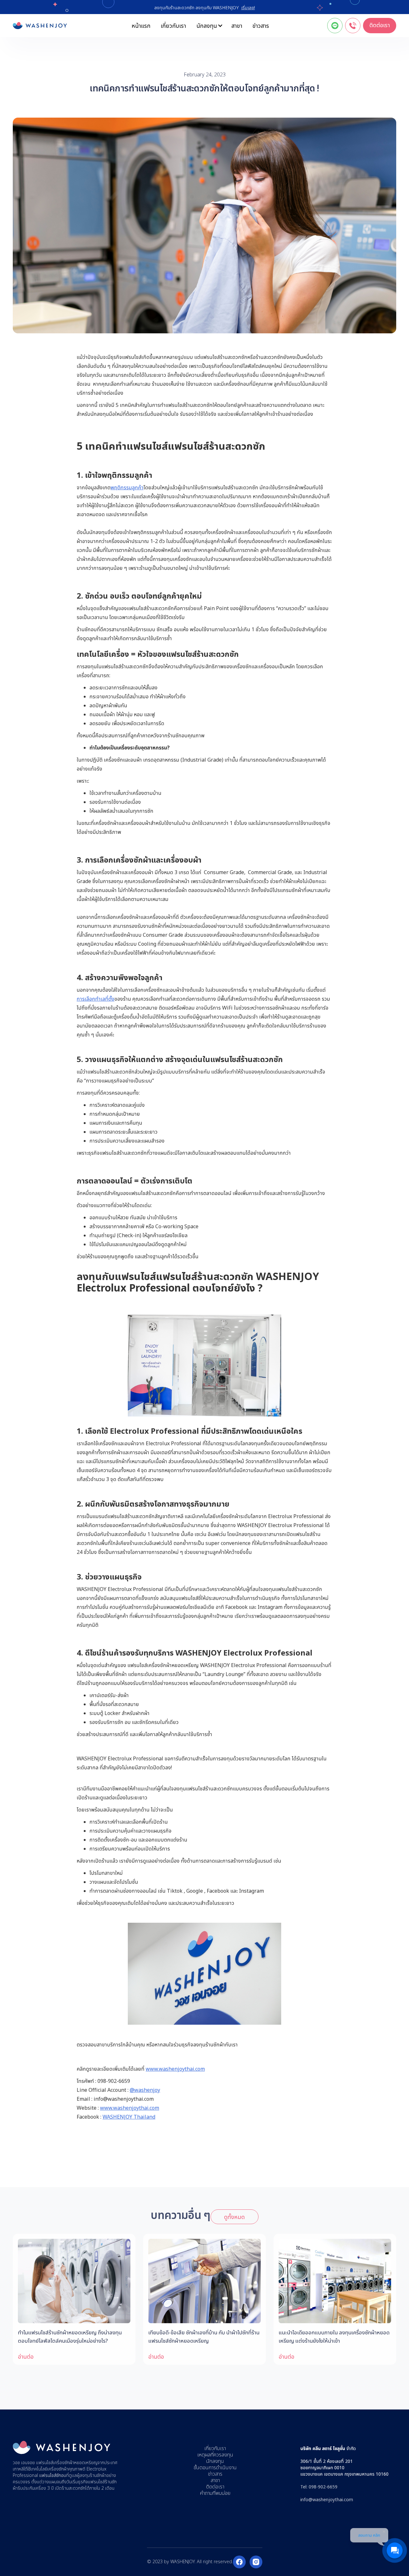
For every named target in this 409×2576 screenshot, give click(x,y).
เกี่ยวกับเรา (173, 26)
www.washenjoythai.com (175, 2069)
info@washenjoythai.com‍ (327, 2499)
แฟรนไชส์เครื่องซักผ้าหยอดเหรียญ (67, 2463)
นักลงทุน (215, 2461)
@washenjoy (145, 2090)
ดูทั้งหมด (234, 2217)
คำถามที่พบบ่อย (215, 2493)
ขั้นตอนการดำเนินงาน (215, 2468)
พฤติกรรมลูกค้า (127, 487)
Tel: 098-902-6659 (319, 2487)
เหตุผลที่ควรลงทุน (215, 2455)
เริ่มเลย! (248, 8)
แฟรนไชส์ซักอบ (53, 2475)
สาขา (237, 26)
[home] (40, 26)
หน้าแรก (141, 26)
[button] (209, 26)
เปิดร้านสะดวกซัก (70, 2488)
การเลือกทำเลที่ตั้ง (96, 999)
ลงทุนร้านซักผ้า (93, 2475)
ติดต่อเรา (380, 25)
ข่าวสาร (261, 26)
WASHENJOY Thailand (129, 2117)
